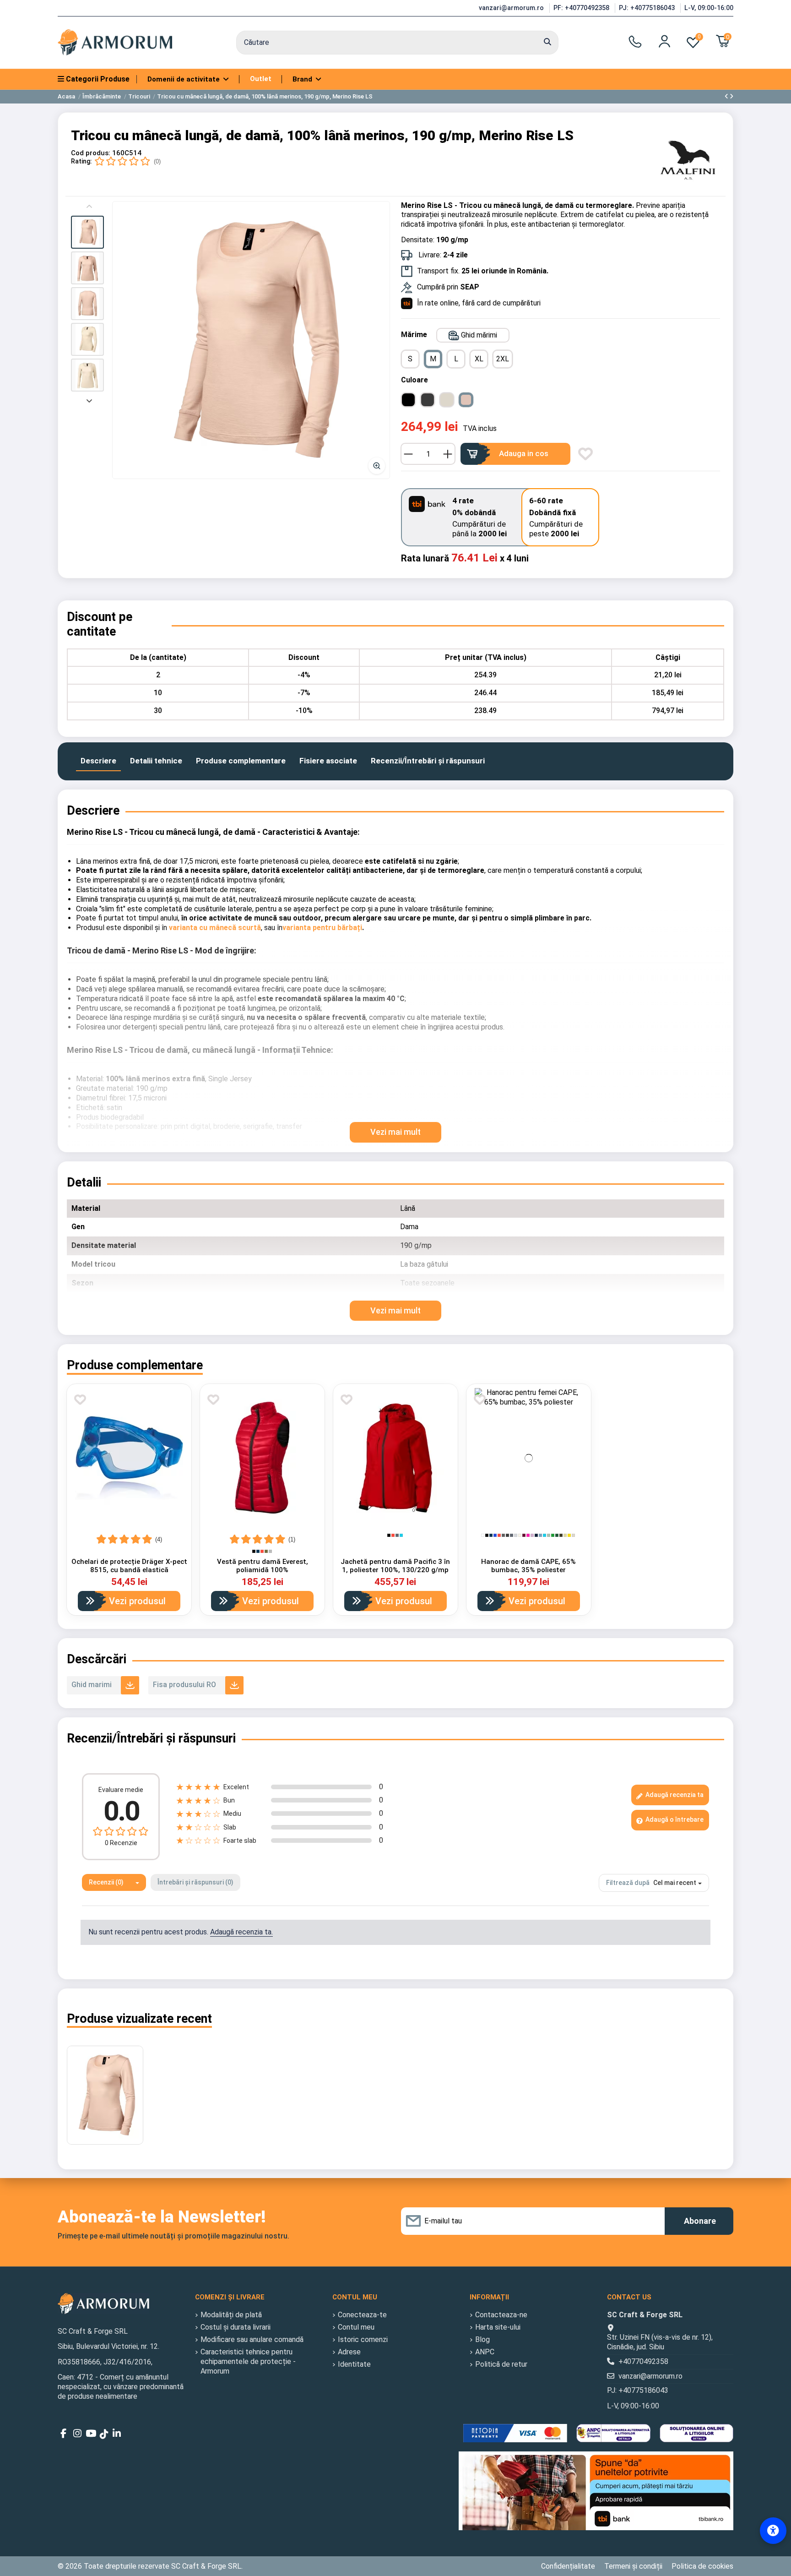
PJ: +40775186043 (648, 8)
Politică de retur (501, 2364)
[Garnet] (524, 1535)
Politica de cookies (702, 2566)
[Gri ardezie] (503, 1535)
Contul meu (356, 2327)
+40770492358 (643, 2361)
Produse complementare (241, 761)
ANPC (485, 2352)
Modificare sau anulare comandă (252, 2339)
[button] (87, 232)
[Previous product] (727, 96)
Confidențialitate (568, 2566)
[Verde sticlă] (557, 1535)
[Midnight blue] (536, 1535)
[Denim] (540, 1535)
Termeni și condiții (633, 2566)
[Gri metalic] (397, 1535)
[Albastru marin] (258, 1551)
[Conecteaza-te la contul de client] (664, 41)
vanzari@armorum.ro (512, 8)
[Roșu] (262, 1551)
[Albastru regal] (495, 1535)
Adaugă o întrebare (674, 1819)
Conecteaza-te (362, 2315)
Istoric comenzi (363, 2339)
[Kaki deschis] (565, 1535)
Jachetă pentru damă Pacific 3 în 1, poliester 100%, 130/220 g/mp (395, 1566)
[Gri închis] (507, 1535)
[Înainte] (89, 400)
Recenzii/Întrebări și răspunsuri (428, 761)
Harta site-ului (498, 2327)
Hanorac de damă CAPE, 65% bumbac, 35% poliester (528, 1566)
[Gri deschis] (516, 1535)
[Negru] (254, 1551)
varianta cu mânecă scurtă (215, 928)
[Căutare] (547, 43)
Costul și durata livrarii (236, 2327)
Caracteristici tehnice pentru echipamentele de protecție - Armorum (248, 2361)
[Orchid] (532, 1535)
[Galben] (569, 1535)
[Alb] (483, 1535)
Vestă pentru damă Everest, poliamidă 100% (263, 1566)
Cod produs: (91, 153)
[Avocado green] (266, 1551)
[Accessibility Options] (773, 2531)
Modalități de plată (231, 2315)
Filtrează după (628, 1883)
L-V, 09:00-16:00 (709, 8)
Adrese (349, 2352)
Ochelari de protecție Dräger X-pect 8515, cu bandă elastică (129, 1566)
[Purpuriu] (528, 1535)
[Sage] (549, 1535)
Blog (482, 2339)
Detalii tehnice (156, 761)
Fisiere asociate (328, 761)
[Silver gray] (270, 1551)
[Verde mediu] (553, 1535)
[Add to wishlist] (585, 454)
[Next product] (731, 96)
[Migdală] (573, 1535)
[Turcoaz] (401, 1535)
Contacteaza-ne (501, 2315)
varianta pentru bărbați (322, 928)
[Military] (561, 1535)
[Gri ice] (520, 1535)
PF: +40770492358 (582, 8)
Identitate (354, 2364)
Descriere (98, 761)
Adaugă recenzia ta (674, 1795)
